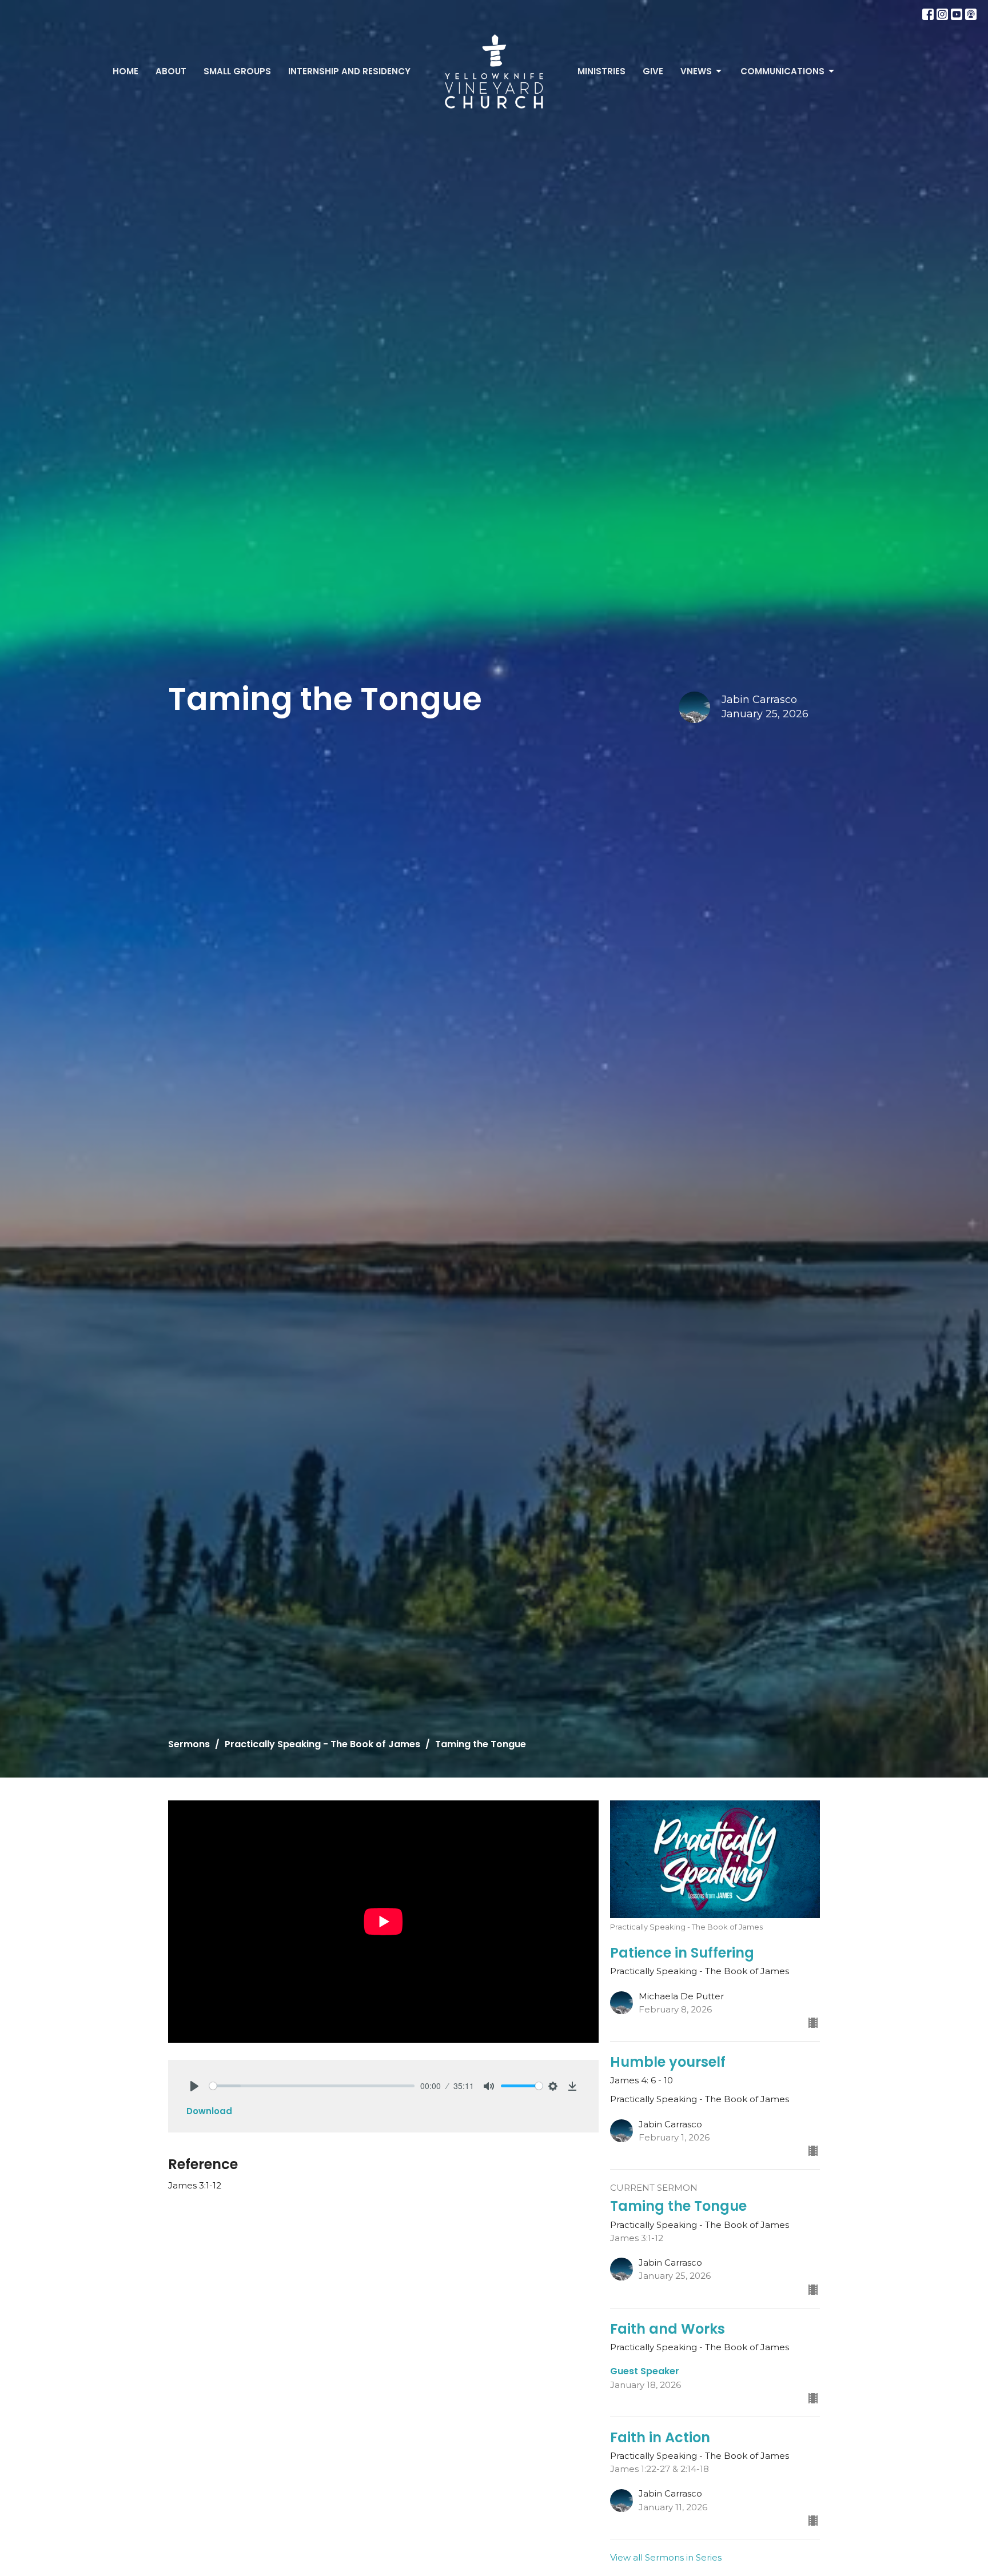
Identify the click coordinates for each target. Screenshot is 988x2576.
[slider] (312, 2086)
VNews (696, 71)
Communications (782, 71)
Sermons (189, 1744)
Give (653, 71)
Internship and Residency (349, 71)
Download (209, 2111)
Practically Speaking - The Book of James (322, 1744)
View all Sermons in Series (666, 2557)
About (171, 71)
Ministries (601, 71)
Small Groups (237, 71)
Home (126, 71)
